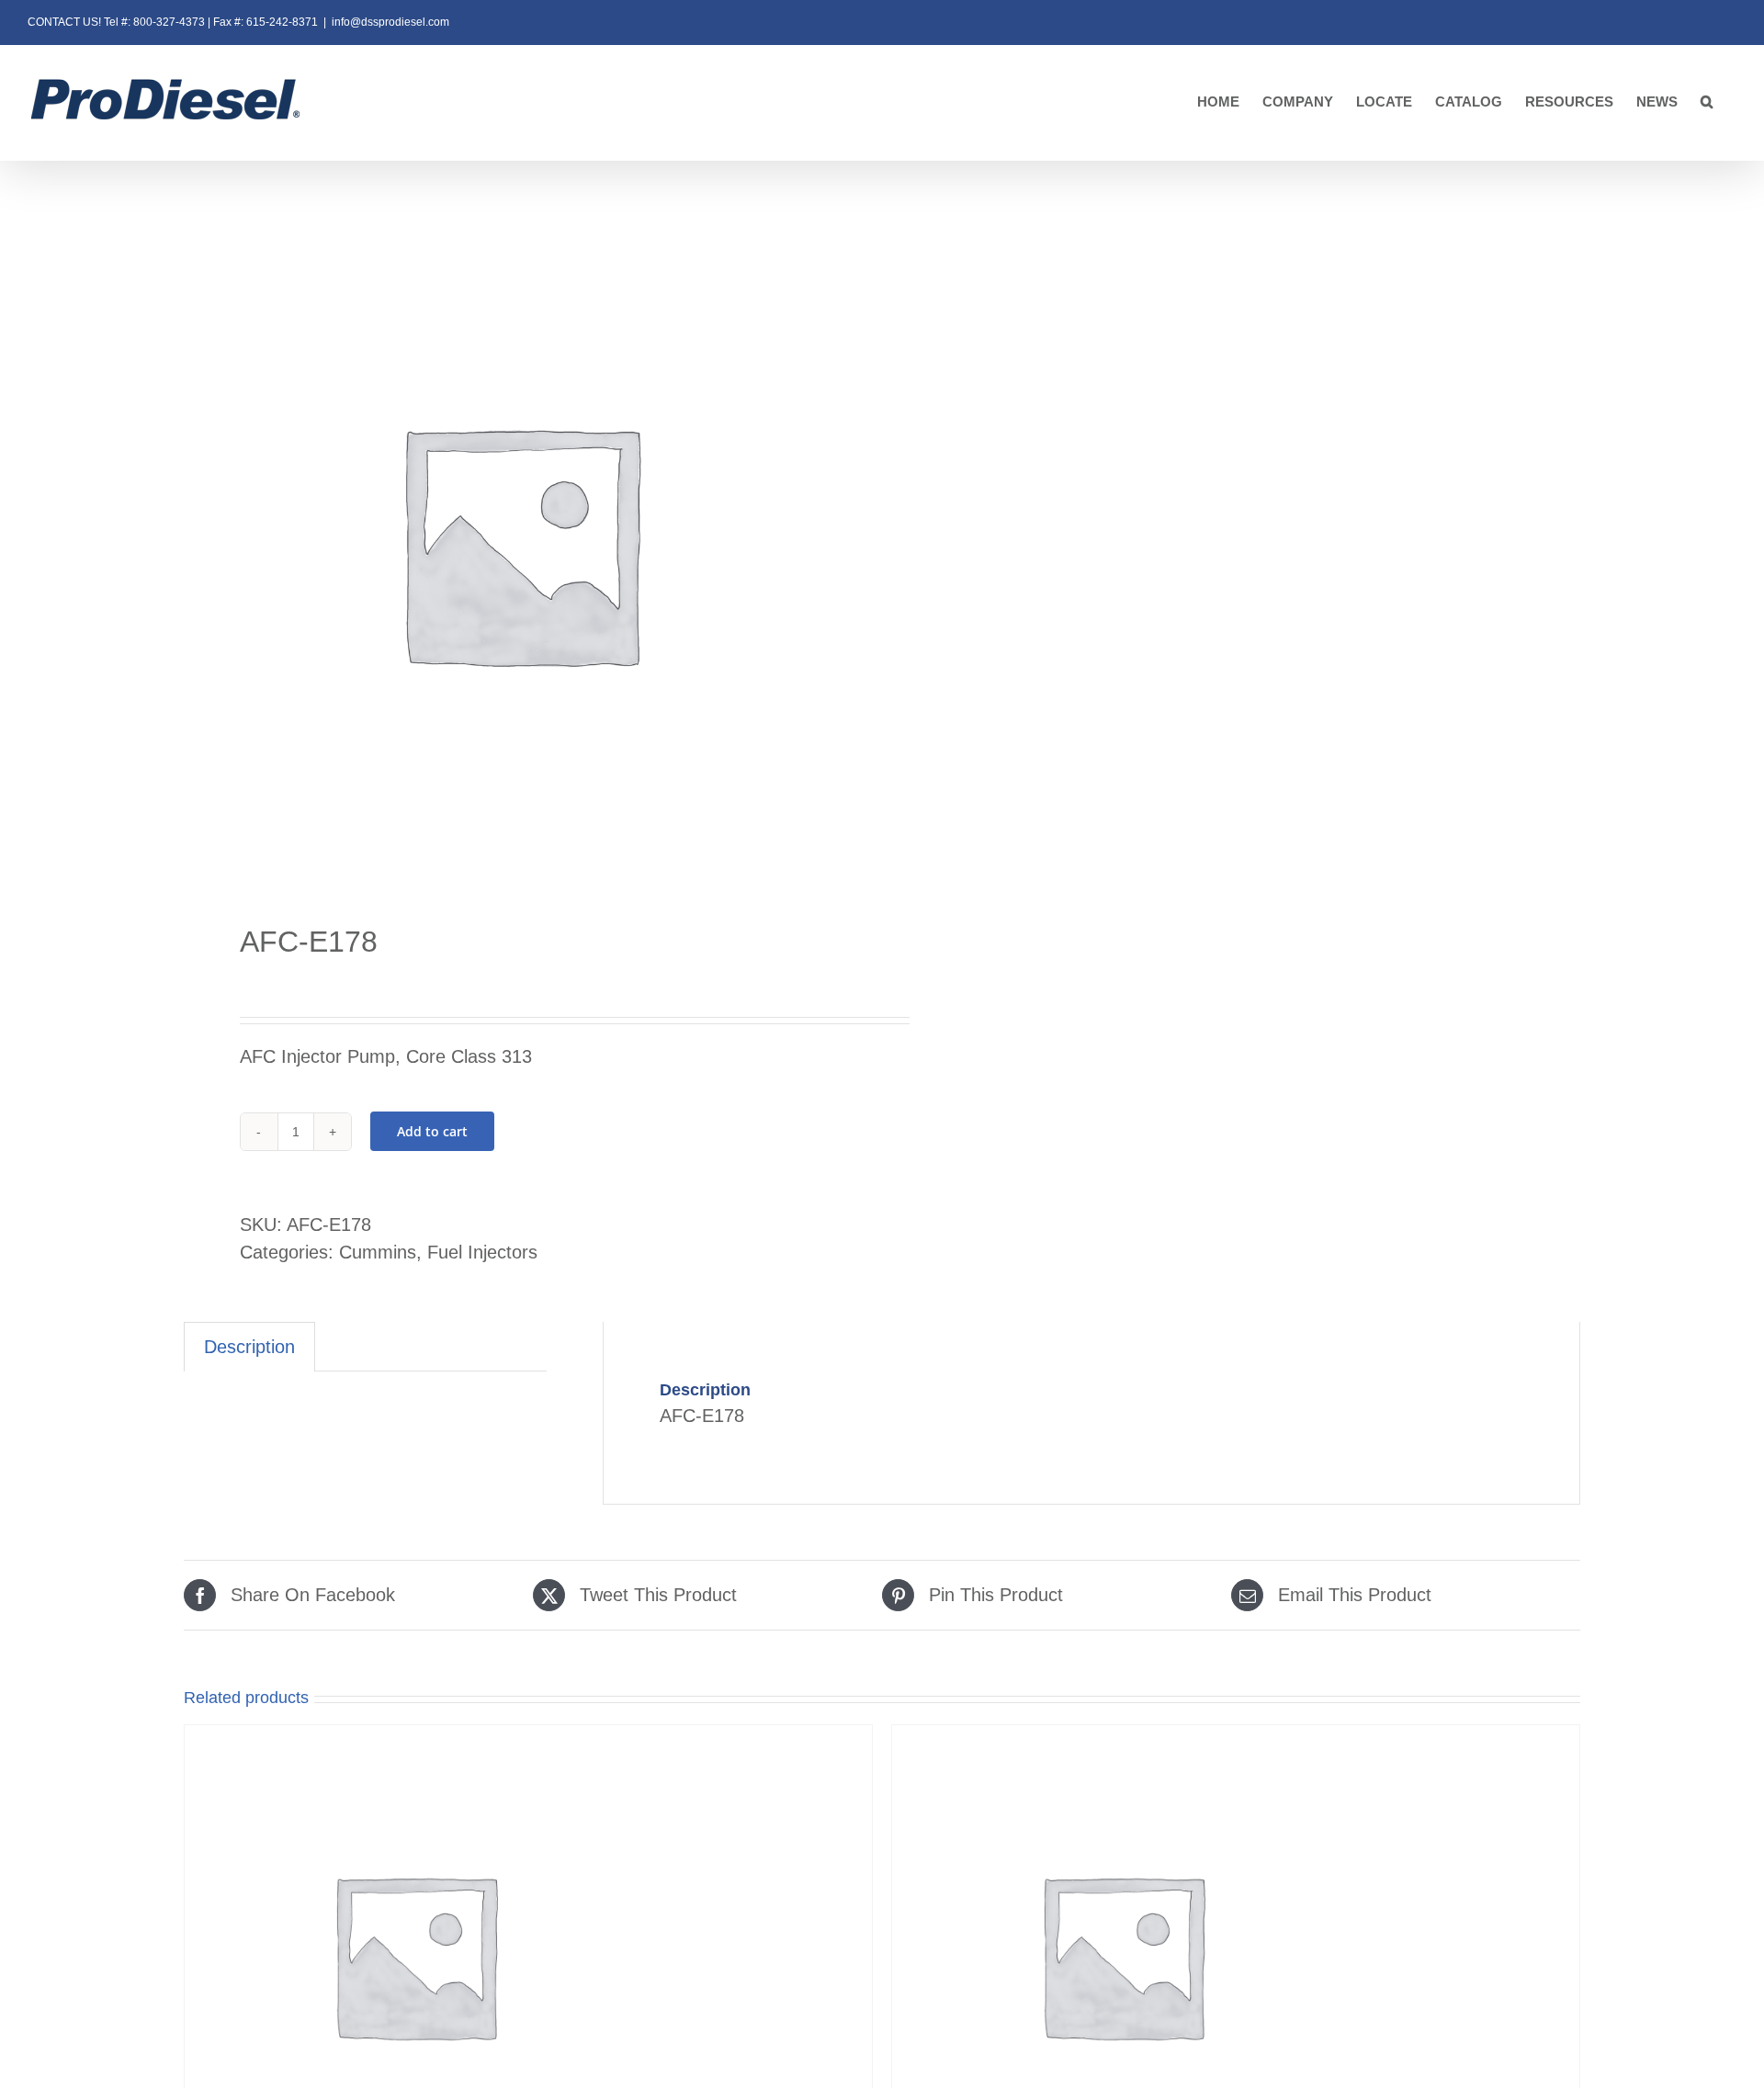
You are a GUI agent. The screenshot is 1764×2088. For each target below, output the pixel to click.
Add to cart (432, 1131)
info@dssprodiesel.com (390, 22)
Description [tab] (249, 1347)
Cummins (378, 1252)
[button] (1707, 102)
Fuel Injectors (482, 1252)
